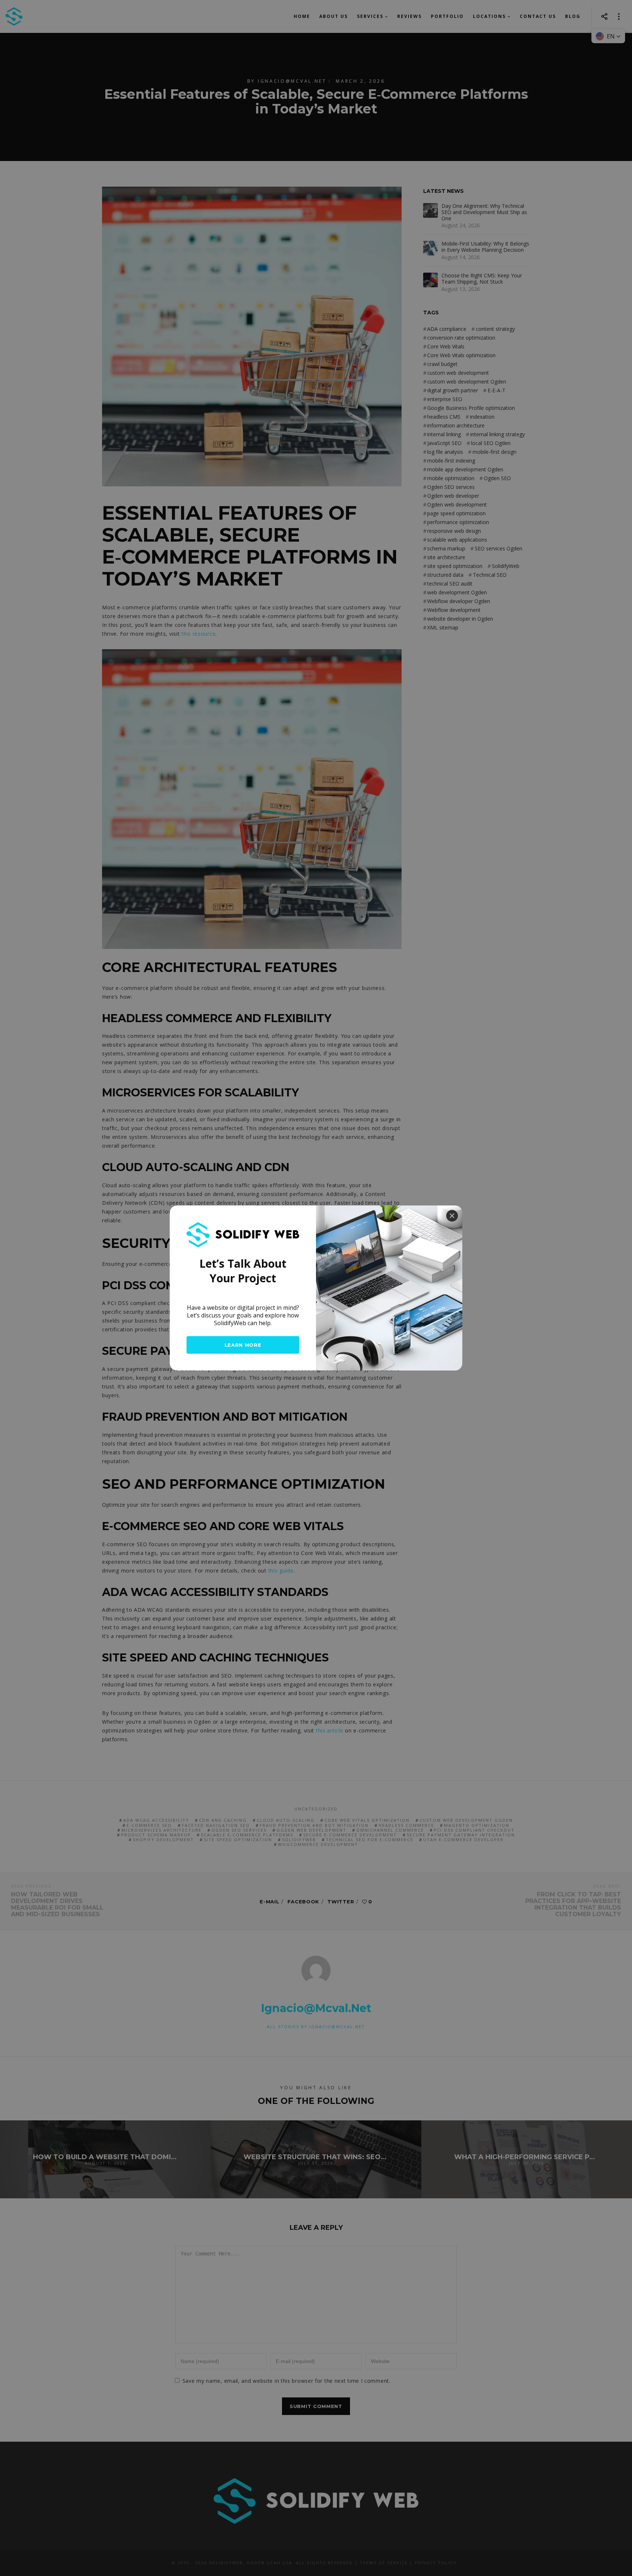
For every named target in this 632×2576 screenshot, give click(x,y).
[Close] (452, 1216)
